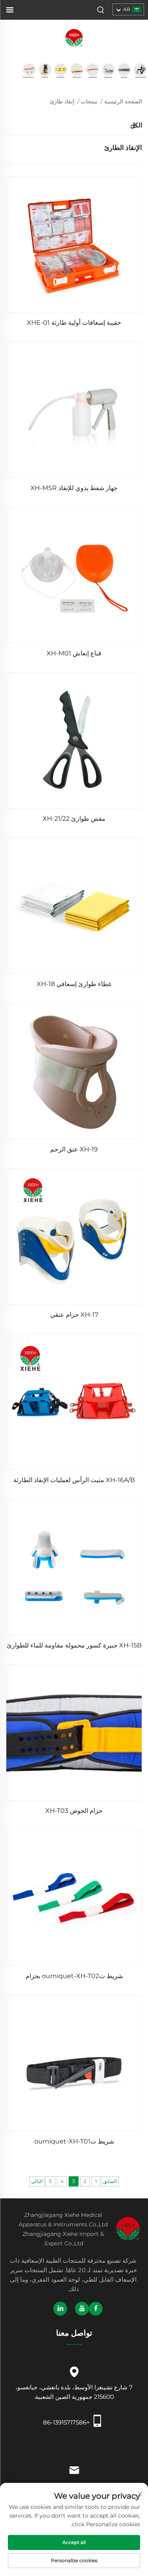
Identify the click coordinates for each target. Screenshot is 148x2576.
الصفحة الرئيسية (123, 101)
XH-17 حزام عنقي (74, 1315)
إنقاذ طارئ (62, 101)
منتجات (89, 101)
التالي (37, 2181)
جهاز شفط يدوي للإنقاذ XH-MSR (74, 488)
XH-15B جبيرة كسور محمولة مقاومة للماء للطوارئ (74, 1645)
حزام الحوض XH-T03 (74, 1811)
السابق (110, 2181)
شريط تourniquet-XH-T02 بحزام (74, 1976)
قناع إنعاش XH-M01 (74, 653)
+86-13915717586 (67, 2422)
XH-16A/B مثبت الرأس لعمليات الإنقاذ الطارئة (74, 1480)
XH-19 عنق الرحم (74, 1149)
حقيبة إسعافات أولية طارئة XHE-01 (74, 323)
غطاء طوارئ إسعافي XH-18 (74, 984)
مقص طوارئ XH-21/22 (74, 819)
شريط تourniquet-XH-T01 (74, 2141)
